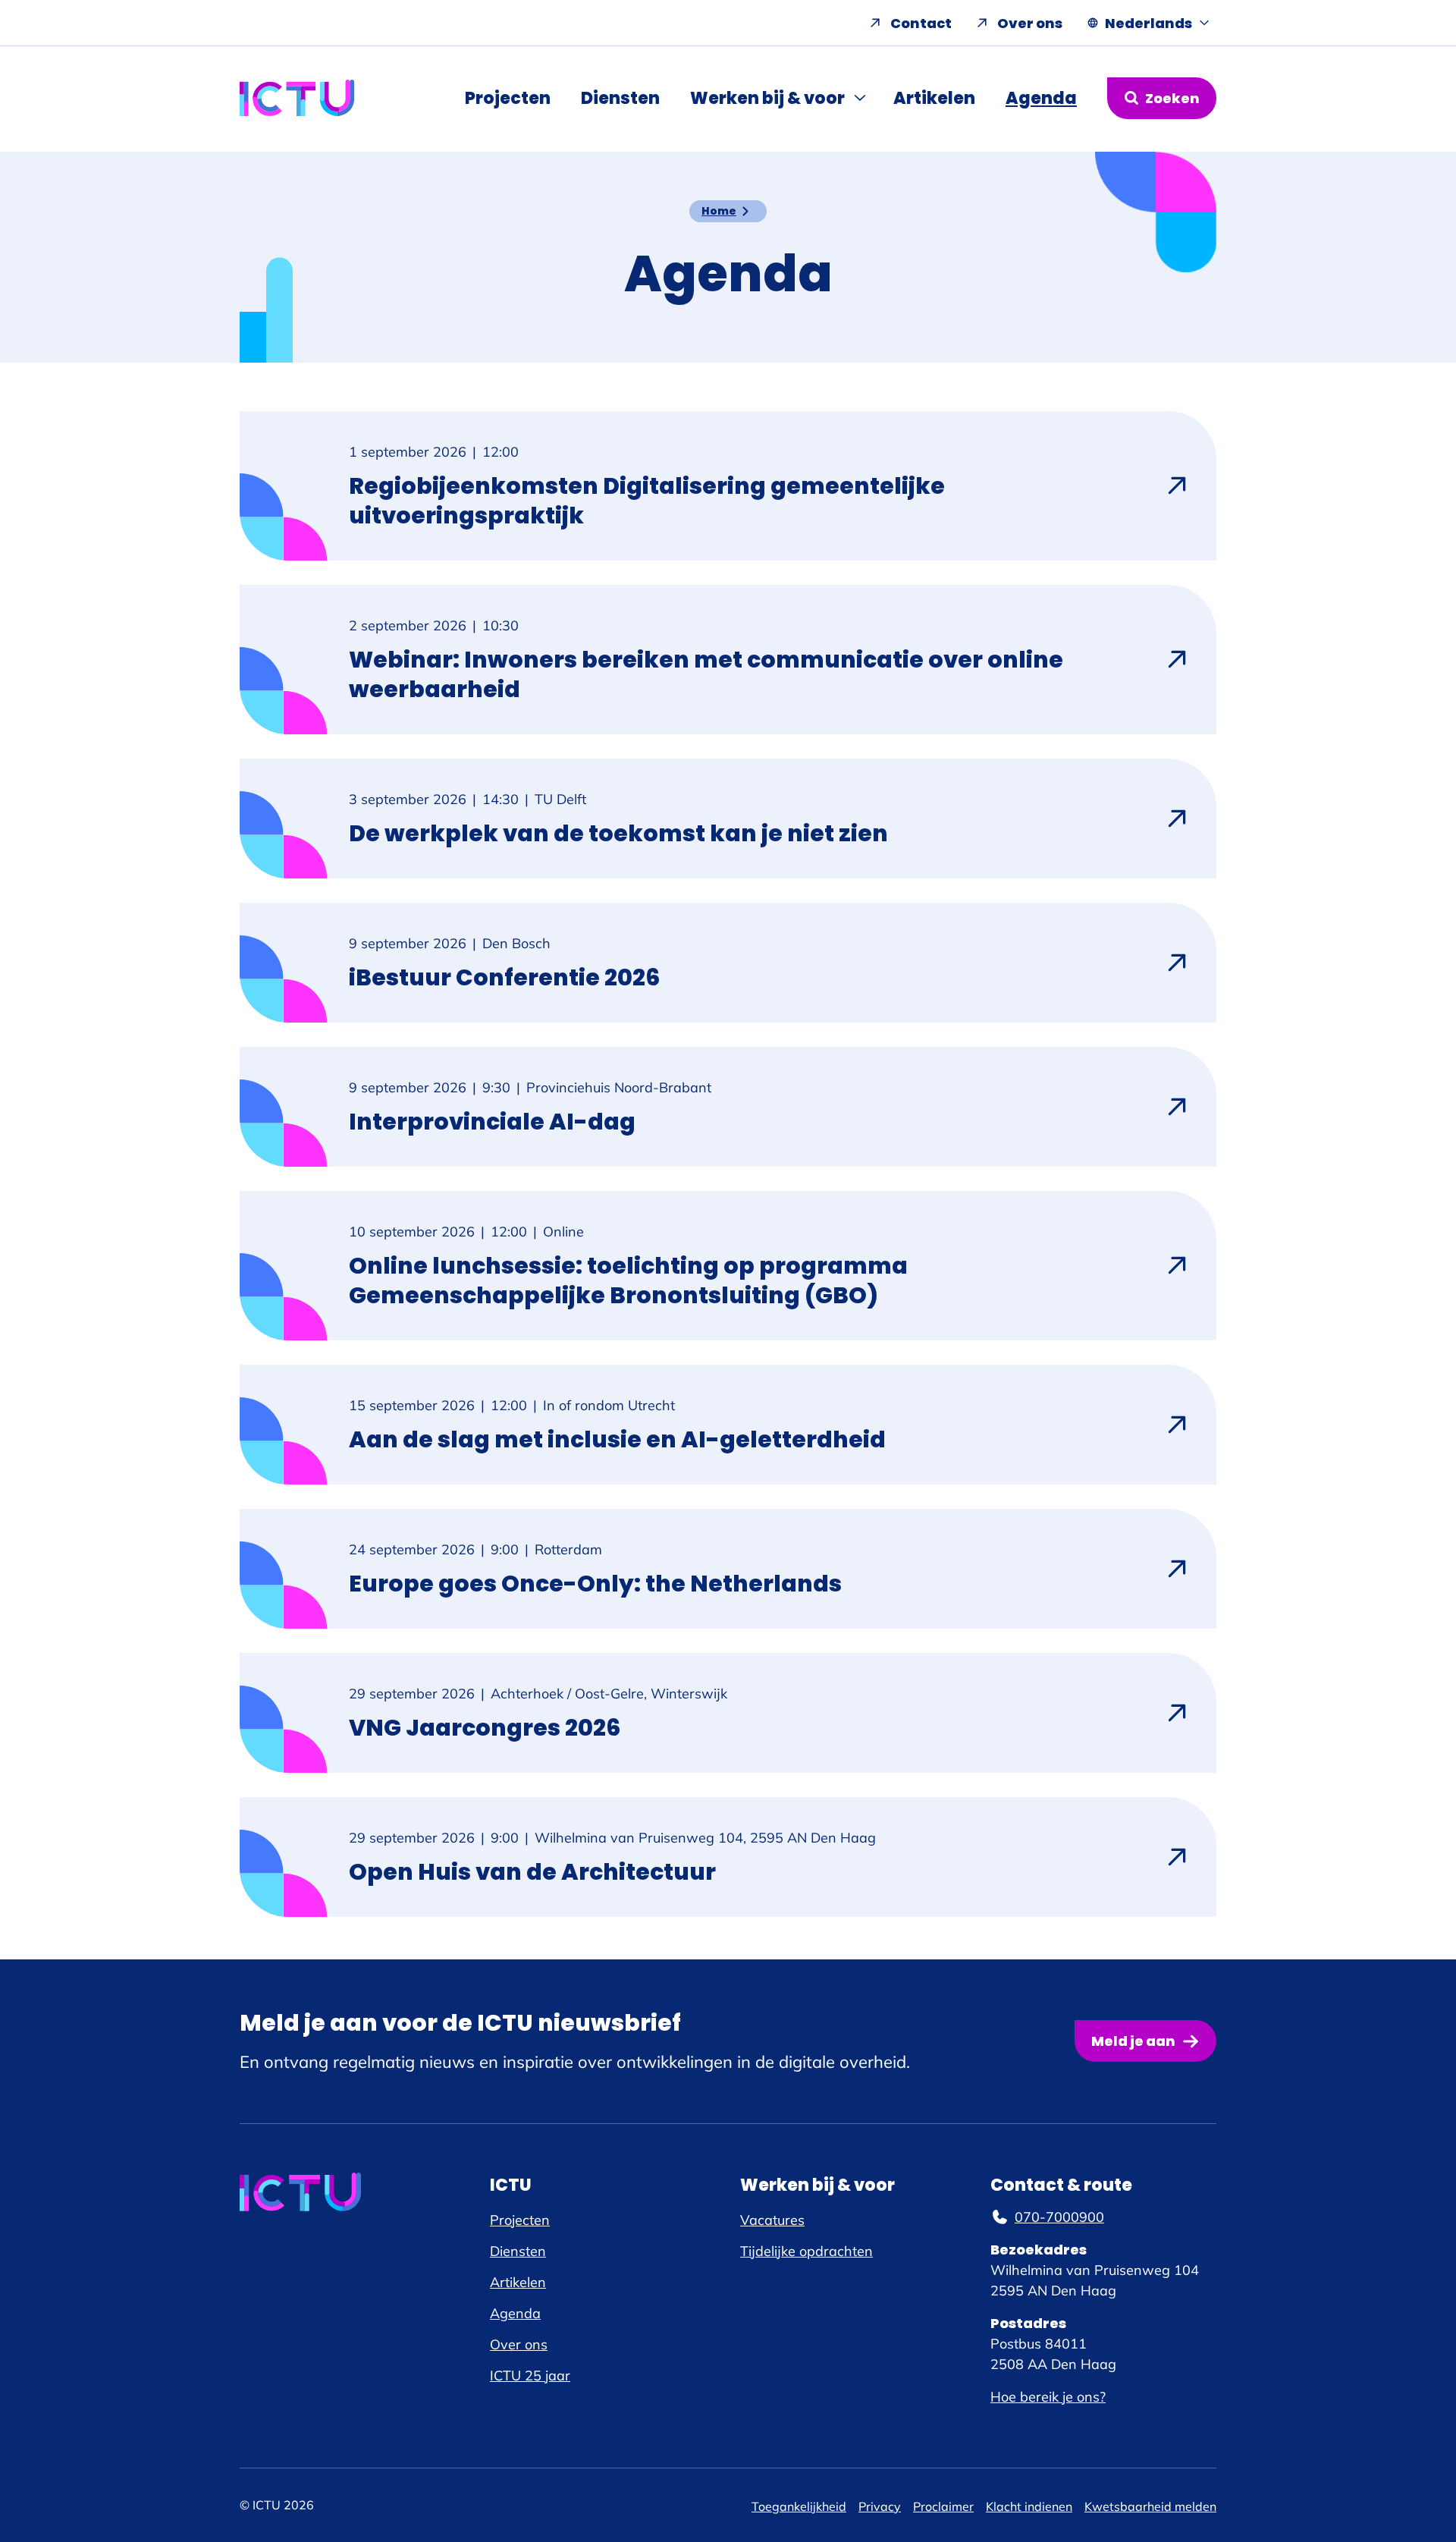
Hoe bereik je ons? (1048, 2397)
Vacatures (772, 2220)
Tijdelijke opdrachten (806, 2251)
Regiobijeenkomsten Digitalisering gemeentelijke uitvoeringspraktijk (647, 501)
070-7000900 (1059, 2217)
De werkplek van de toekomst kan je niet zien (618, 833)
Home (719, 211)
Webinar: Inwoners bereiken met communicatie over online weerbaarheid (706, 674)
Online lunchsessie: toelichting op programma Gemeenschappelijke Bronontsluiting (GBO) (628, 1280)
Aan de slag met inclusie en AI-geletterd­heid (617, 1439)
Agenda (1041, 98)
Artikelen (934, 98)
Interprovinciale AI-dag (492, 1122)
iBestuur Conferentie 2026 (504, 977)
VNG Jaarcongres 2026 (485, 1728)
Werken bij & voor (767, 98)
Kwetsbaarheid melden (1150, 2506)
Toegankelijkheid (799, 2506)
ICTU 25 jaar (530, 2375)
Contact (921, 23)
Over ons (1030, 23)
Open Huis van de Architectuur (532, 1872)
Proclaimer (943, 2506)
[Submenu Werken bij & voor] (861, 98)
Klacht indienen (1029, 2506)
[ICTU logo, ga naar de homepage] (297, 98)
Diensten (620, 98)
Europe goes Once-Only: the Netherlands (595, 1584)
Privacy (880, 2506)
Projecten (508, 98)
